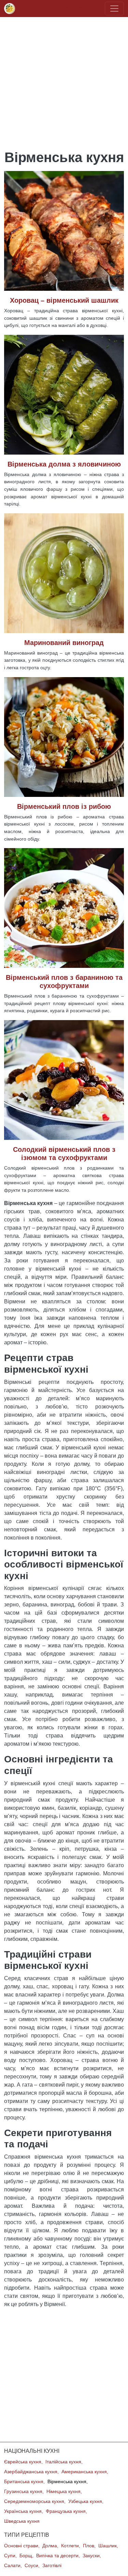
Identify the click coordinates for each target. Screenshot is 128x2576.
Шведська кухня (22, 2521)
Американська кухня (84, 2472)
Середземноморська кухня (34, 2501)
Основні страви (21, 2546)
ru (81, 8)
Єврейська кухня (23, 2462)
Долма (50, 2546)
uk (48, 8)
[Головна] (11, 9)
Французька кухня (66, 2511)
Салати (12, 2566)
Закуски (91, 2556)
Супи (10, 2556)
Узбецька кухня (85, 2501)
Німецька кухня (63, 2492)
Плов (89, 2546)
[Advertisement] (64, 81)
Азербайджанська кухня (31, 2472)
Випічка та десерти (57, 2556)
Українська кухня (23, 2511)
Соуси (31, 2566)
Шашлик (108, 2546)
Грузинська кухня (23, 2492)
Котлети (70, 2546)
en (65, 8)
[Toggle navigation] (114, 9)
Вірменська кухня (67, 2482)
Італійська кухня (63, 2462)
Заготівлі (52, 2566)
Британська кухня (24, 2482)
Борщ (26, 2556)
